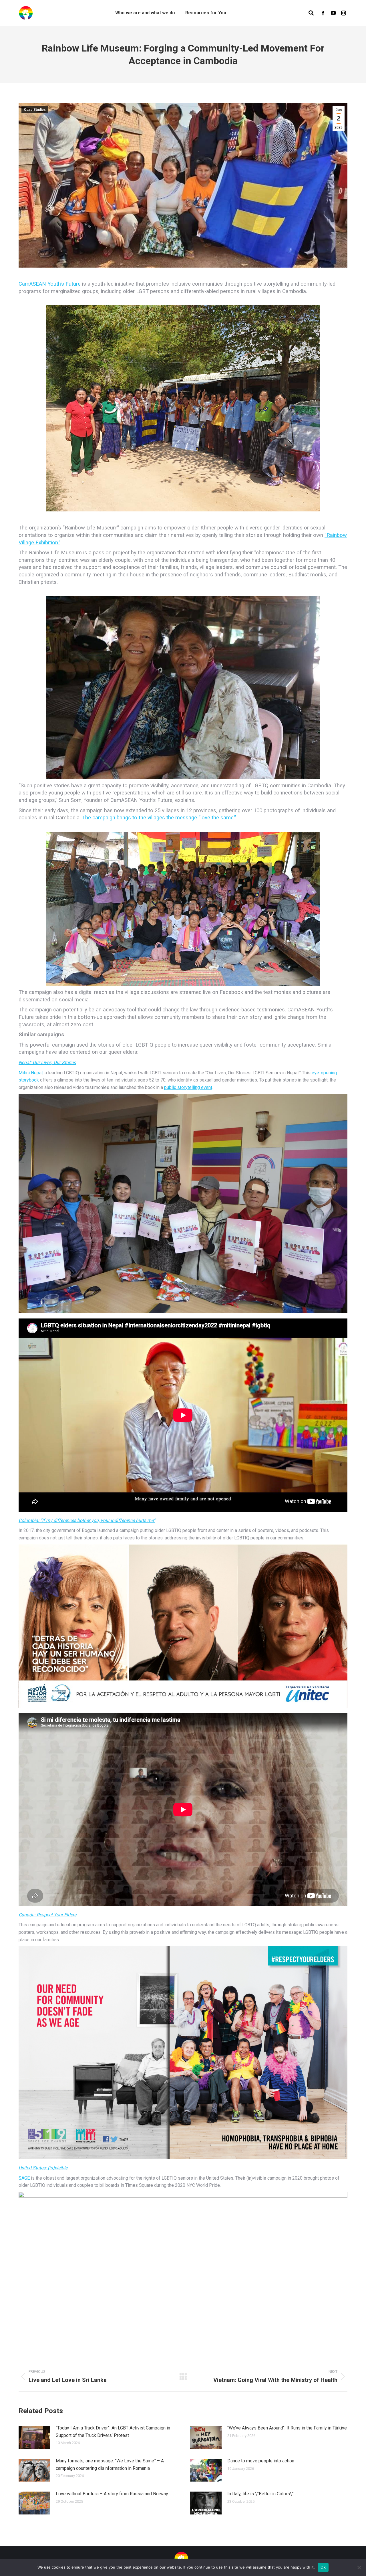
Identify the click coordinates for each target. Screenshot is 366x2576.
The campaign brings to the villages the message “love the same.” (159, 818)
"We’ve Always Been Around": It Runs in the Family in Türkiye (287, 2428)
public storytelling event (188, 1087)
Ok (323, 2567)
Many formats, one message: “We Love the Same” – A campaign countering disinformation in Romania (110, 2465)
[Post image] (34, 2437)
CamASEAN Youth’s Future (50, 284)
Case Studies (35, 110)
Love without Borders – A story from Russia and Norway (112, 2494)
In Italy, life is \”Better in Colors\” (260, 2494)
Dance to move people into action (261, 2461)
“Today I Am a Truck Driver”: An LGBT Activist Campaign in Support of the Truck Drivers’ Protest (113, 2432)
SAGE (24, 2178)
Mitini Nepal (31, 1073)
